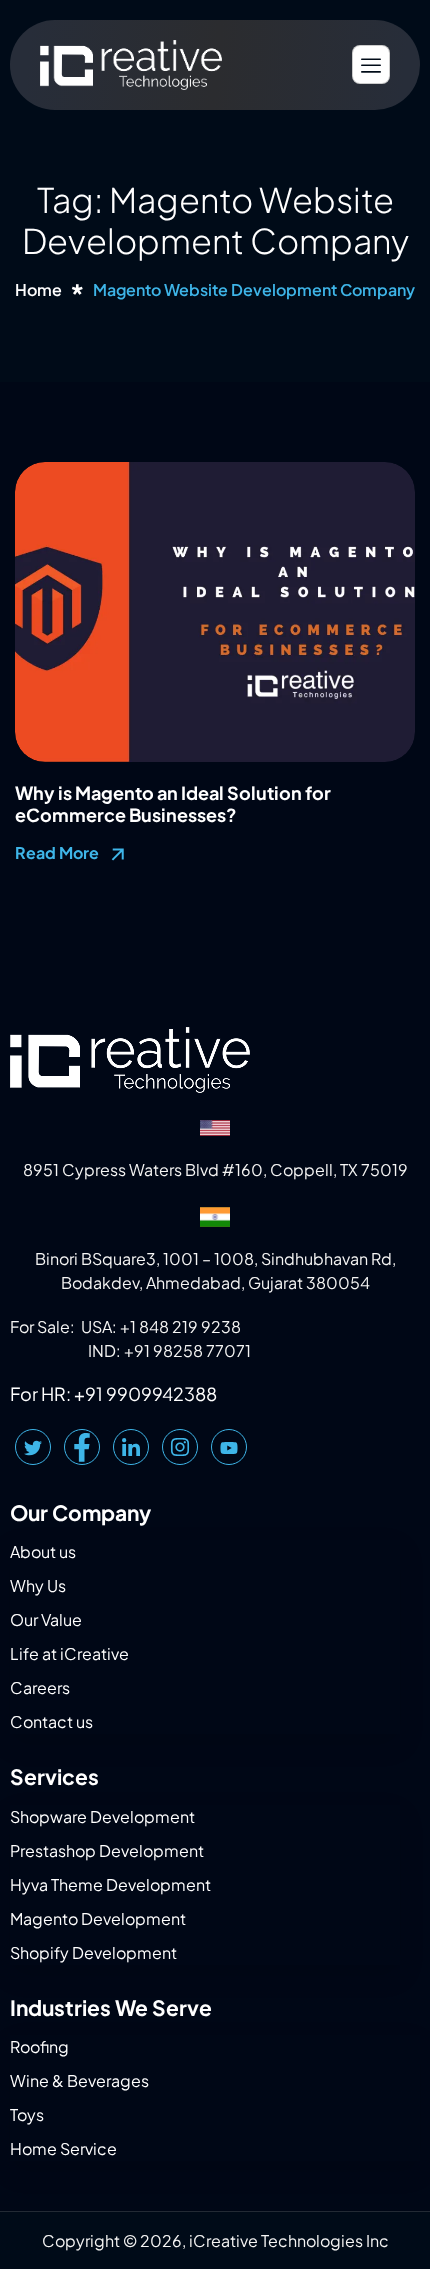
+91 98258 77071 (187, 1350)
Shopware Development (102, 1816)
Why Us (38, 1585)
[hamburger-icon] (371, 64)
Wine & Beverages (79, 2080)
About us (43, 1551)
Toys (27, 2114)
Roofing (39, 2046)
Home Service (63, 2148)
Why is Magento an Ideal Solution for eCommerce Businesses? (173, 803)
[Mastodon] (229, 1447)
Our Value (46, 1619)
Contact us (51, 1721)
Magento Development (98, 1918)
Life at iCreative (69, 1653)
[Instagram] (180, 1447)
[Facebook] (82, 1447)
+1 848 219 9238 (180, 1326)
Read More (58, 852)
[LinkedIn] (131, 1447)
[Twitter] (33, 1447)
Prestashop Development (107, 1850)
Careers (40, 1687)
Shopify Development (93, 1952)
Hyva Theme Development (110, 1884)
